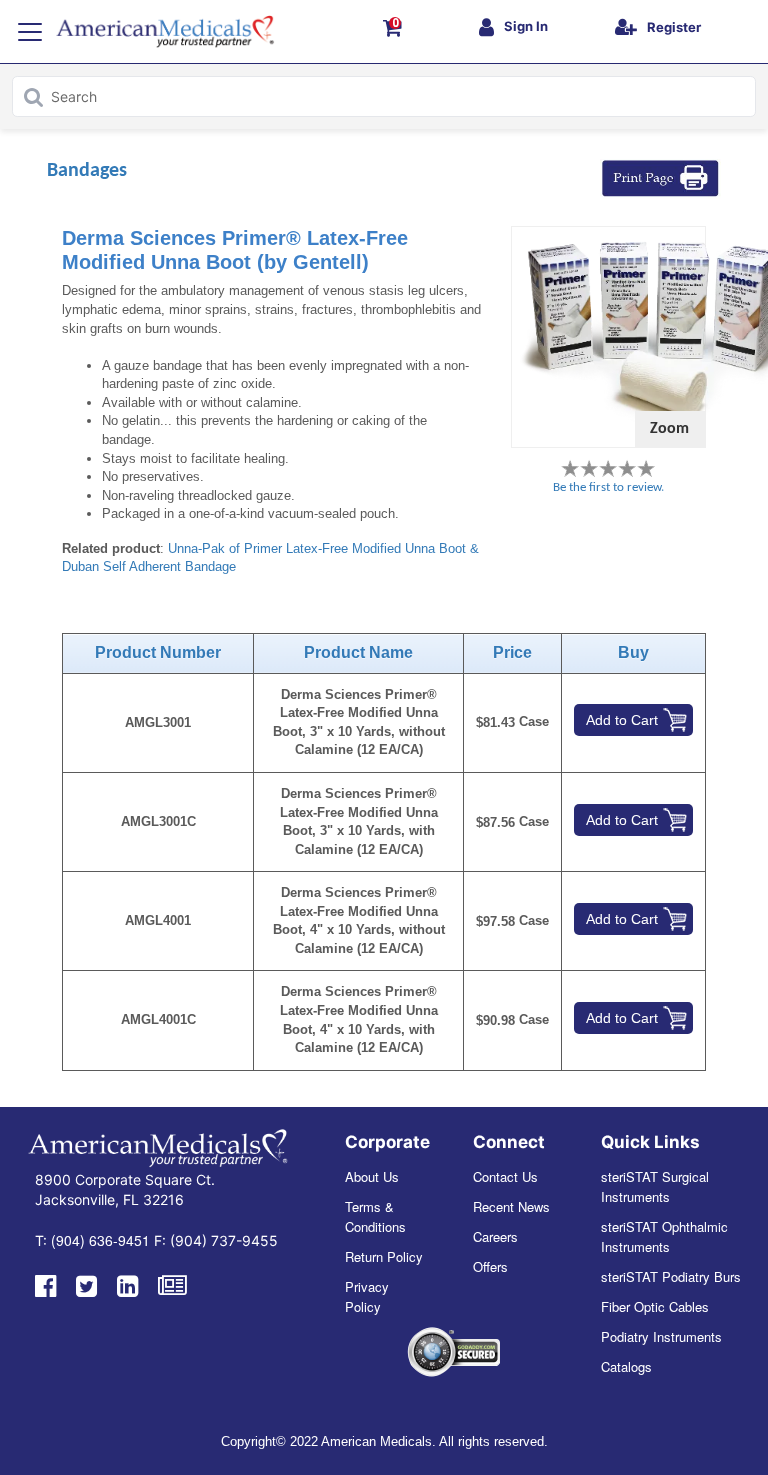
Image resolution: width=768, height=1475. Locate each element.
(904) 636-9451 (100, 1240)
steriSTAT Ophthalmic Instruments (664, 1236)
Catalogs (626, 1366)
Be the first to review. (608, 487)
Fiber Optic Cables (655, 1306)
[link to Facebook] (45, 1284)
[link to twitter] (86, 1284)
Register (674, 27)
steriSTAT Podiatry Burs (671, 1276)
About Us (372, 1176)
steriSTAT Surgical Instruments (655, 1186)
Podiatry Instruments (661, 1336)
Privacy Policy (367, 1296)
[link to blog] (172, 1284)
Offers (490, 1266)
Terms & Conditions (375, 1216)
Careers (495, 1236)
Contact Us (505, 1176)
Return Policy (384, 1256)
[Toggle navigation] (30, 32)
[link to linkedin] (127, 1284)
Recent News (511, 1206)
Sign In (526, 26)
